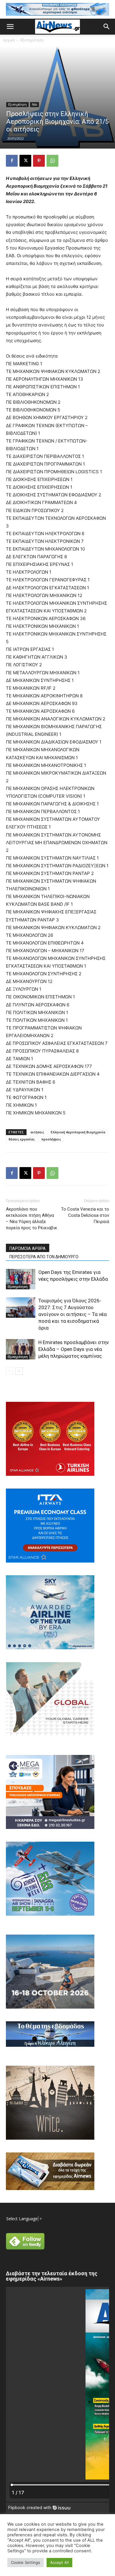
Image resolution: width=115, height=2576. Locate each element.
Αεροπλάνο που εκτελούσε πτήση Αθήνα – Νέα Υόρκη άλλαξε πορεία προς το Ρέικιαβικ (32, 1218)
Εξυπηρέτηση (32, 40)
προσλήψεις (51, 1139)
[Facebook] (12, 161)
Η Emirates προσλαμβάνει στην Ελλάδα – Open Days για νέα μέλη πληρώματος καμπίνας (74, 1349)
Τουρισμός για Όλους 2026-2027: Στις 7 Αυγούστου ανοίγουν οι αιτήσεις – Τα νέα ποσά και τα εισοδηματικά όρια (73, 1314)
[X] (25, 161)
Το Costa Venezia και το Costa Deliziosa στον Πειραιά (85, 1215)
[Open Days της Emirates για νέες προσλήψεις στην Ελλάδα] (21, 1279)
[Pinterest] (39, 161)
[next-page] (19, 1371)
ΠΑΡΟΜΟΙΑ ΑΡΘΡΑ (28, 1248)
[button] (10, 27)
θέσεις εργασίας (22, 1139)
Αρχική (9, 40)
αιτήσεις (37, 1132)
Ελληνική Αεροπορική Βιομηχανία (78, 1132)
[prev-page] (10, 1371)
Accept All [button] (59, 2562)
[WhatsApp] (52, 161)
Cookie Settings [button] (26, 2562)
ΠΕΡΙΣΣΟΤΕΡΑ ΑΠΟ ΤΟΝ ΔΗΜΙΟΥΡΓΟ (44, 1257)
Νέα (34, 104)
